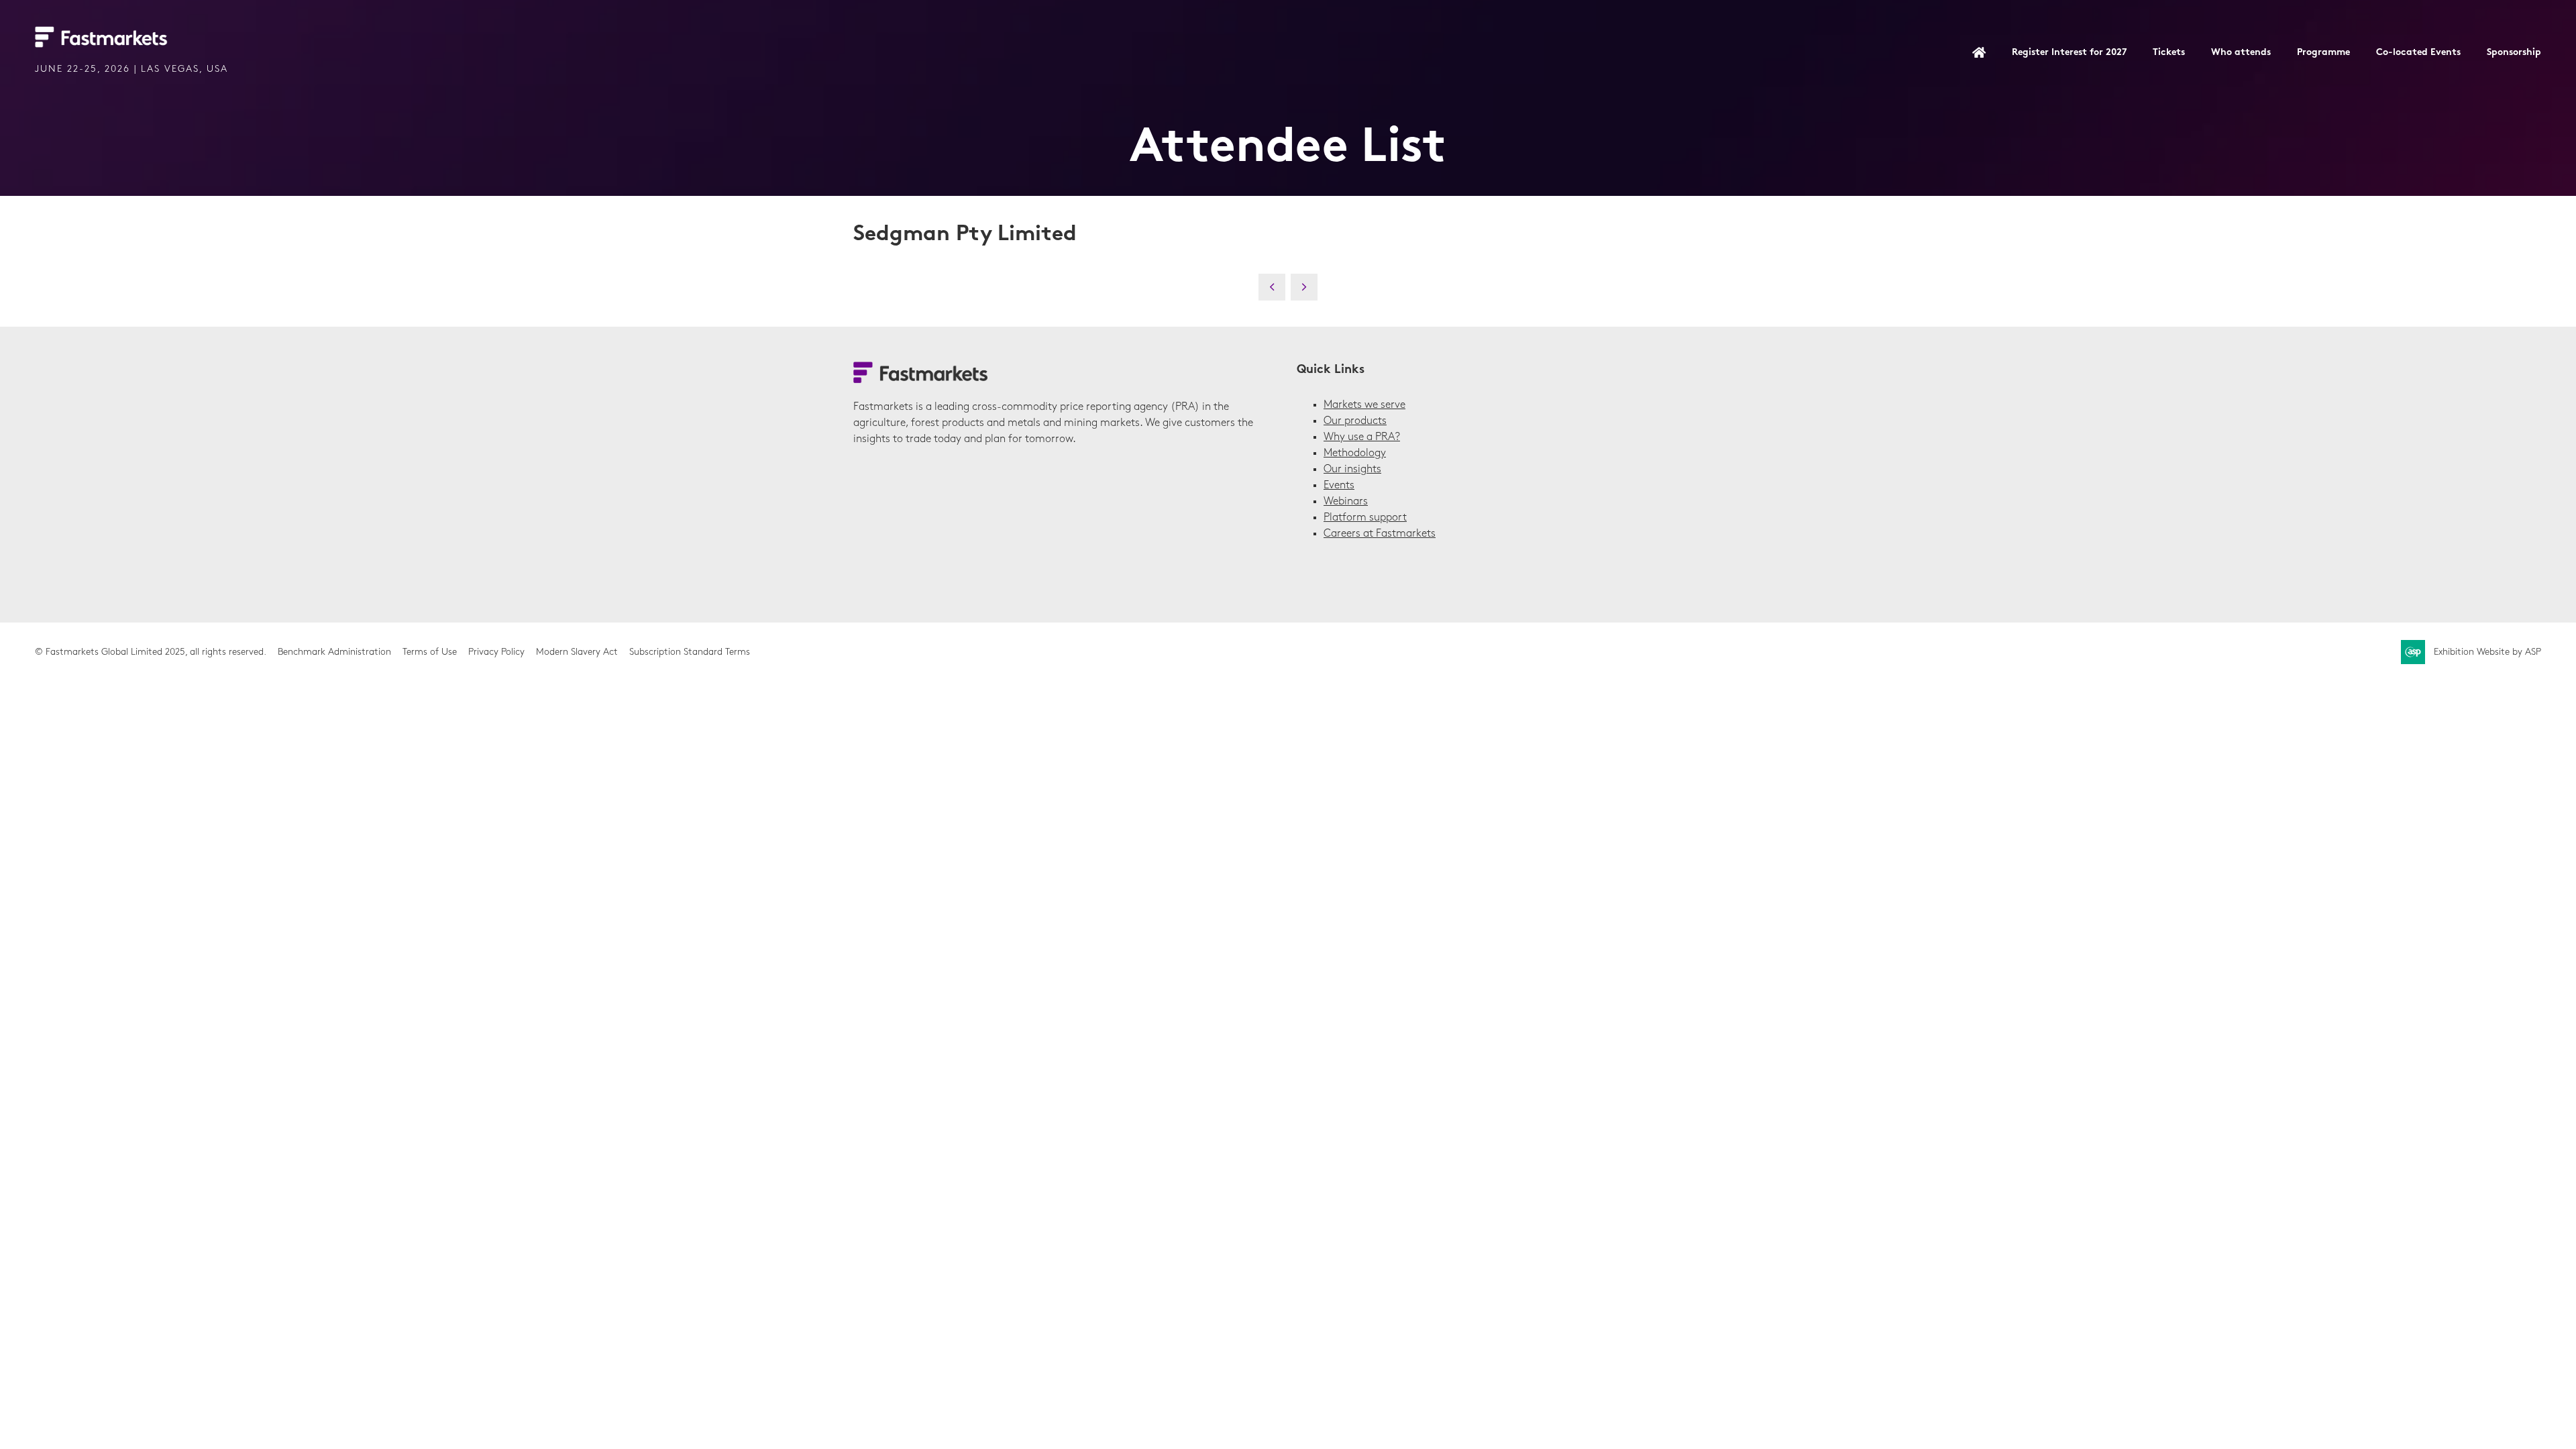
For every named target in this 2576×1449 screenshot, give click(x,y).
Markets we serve (1364, 405)
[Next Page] (1304, 287)
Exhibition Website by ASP (2487, 652)
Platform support (1365, 518)
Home (1979, 54)
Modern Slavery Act (577, 652)
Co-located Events (2418, 53)
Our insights (1352, 470)
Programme (2323, 53)
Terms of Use (430, 652)
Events (1339, 486)
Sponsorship (2514, 53)
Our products (1355, 421)
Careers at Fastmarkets (1380, 534)
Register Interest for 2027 (2069, 53)
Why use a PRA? (1362, 437)
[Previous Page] (1272, 287)
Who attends (2241, 53)
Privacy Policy (496, 652)
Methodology (1355, 453)
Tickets (2169, 53)
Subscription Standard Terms (690, 652)
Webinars (1346, 502)
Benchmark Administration (334, 652)
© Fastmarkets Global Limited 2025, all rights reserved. (151, 652)
